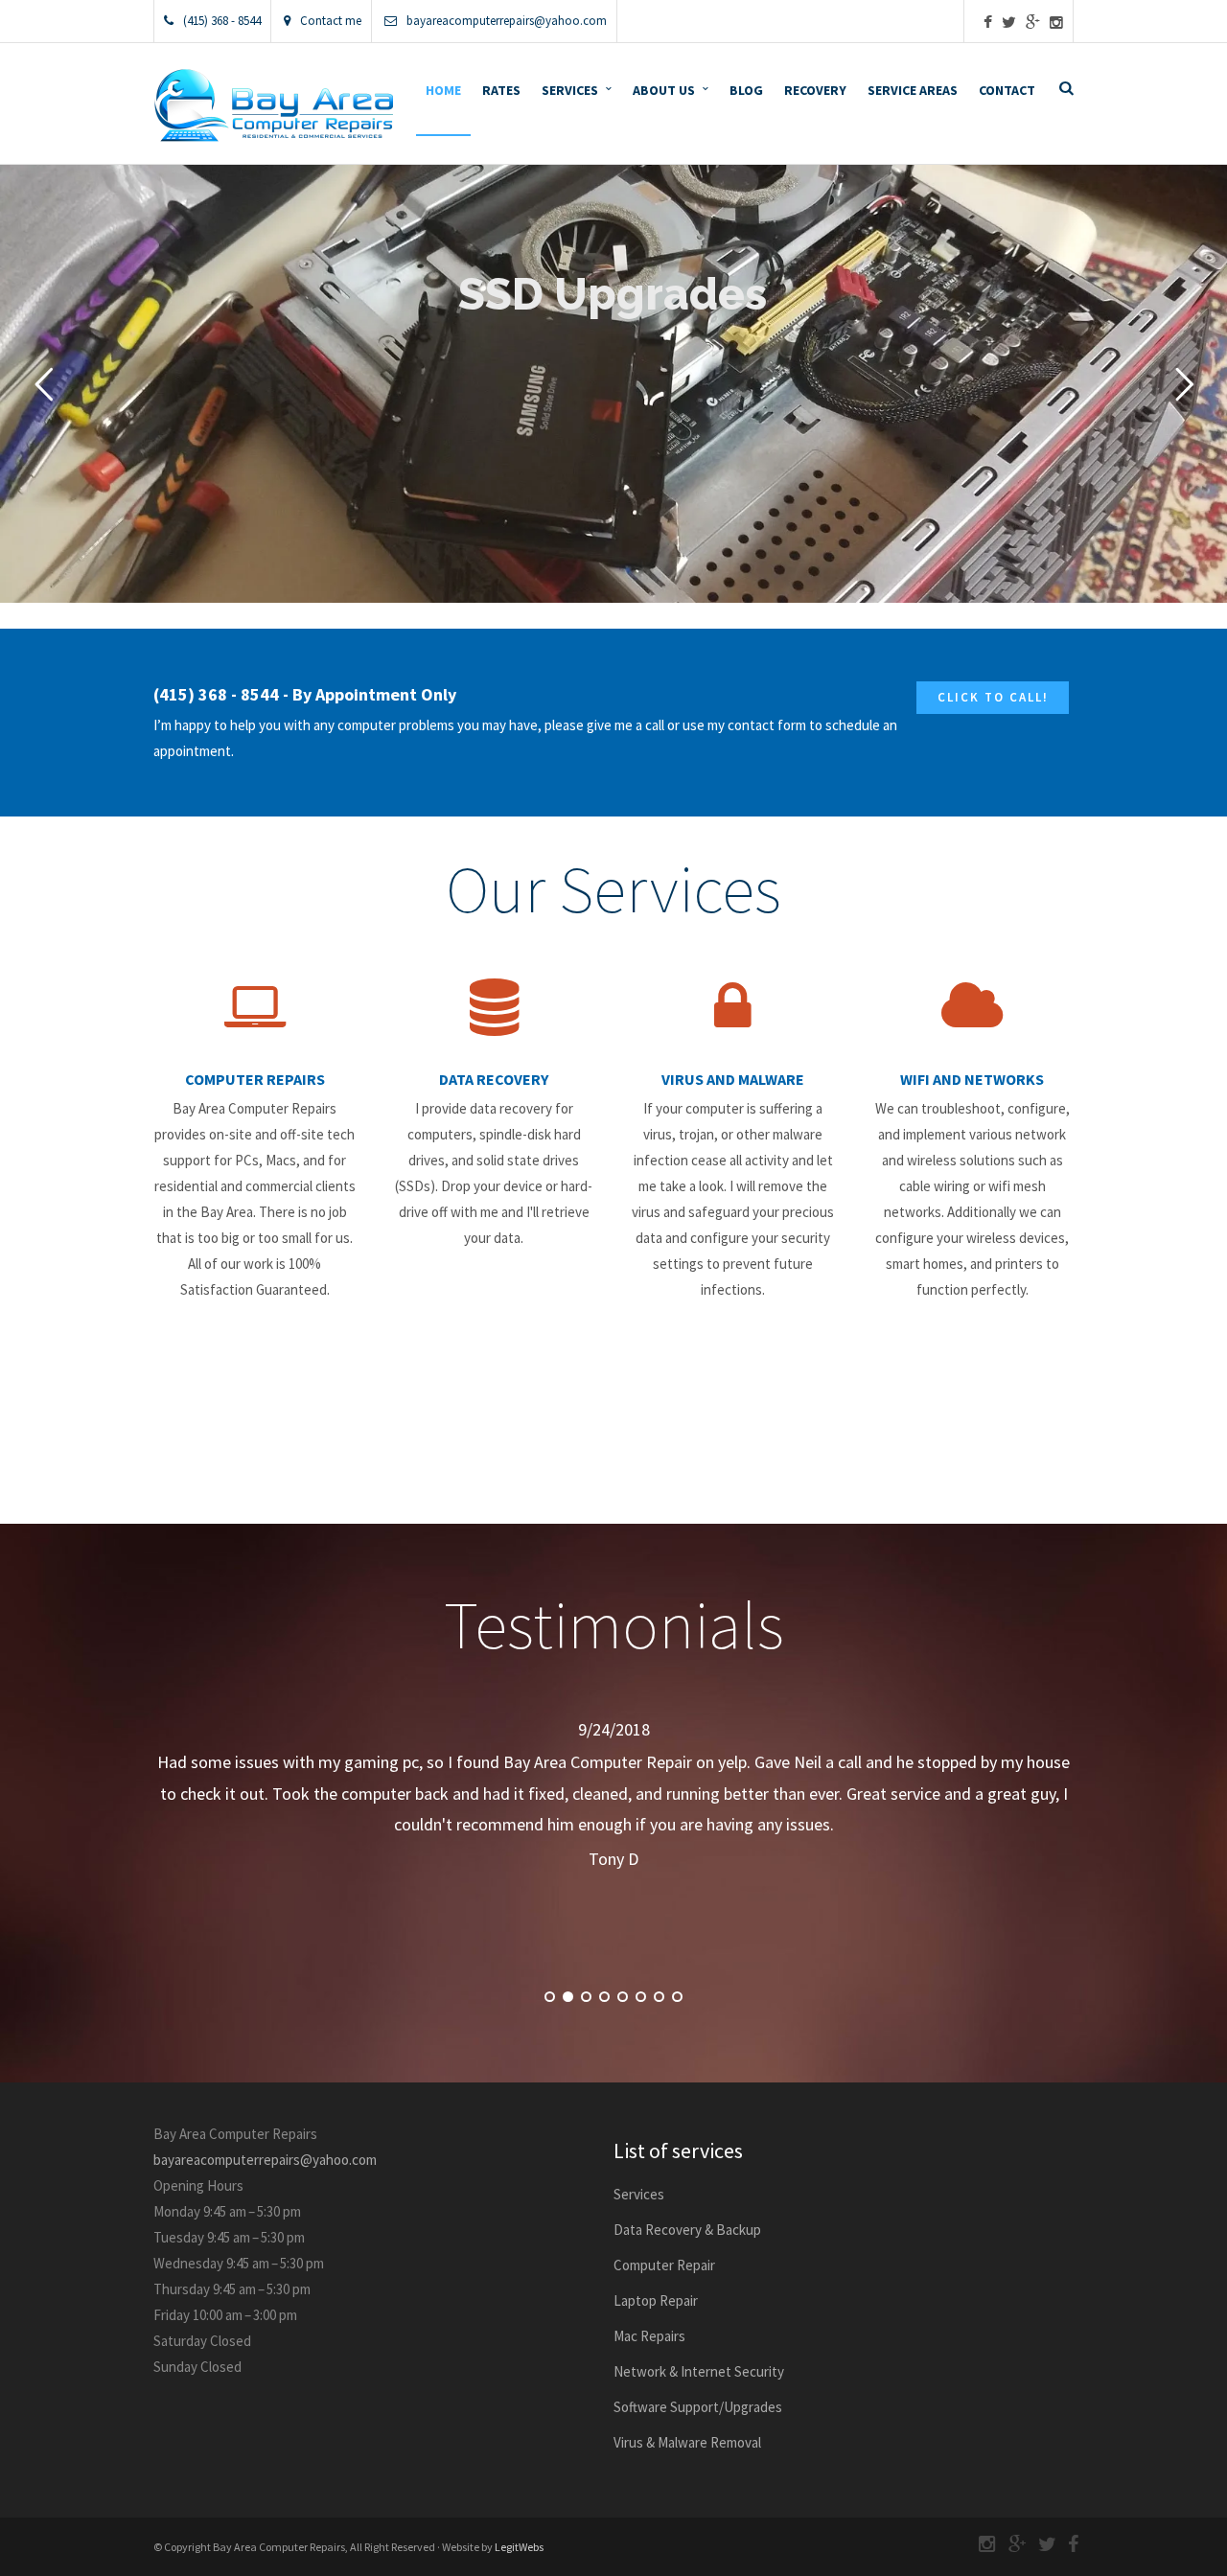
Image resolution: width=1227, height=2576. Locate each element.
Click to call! (993, 697)
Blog (746, 90)
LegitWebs (519, 2547)
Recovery (815, 90)
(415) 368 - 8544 (222, 21)
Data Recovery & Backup (687, 2230)
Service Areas (913, 90)
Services (570, 90)
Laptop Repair (656, 2300)
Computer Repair (664, 2265)
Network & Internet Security (699, 2371)
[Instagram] (1056, 23)
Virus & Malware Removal (687, 2442)
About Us (664, 90)
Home (443, 90)
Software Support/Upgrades (698, 2407)
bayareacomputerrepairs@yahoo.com (507, 21)
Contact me (331, 21)
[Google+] (1033, 23)
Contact (1007, 90)
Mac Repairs (649, 2336)
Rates (501, 90)
